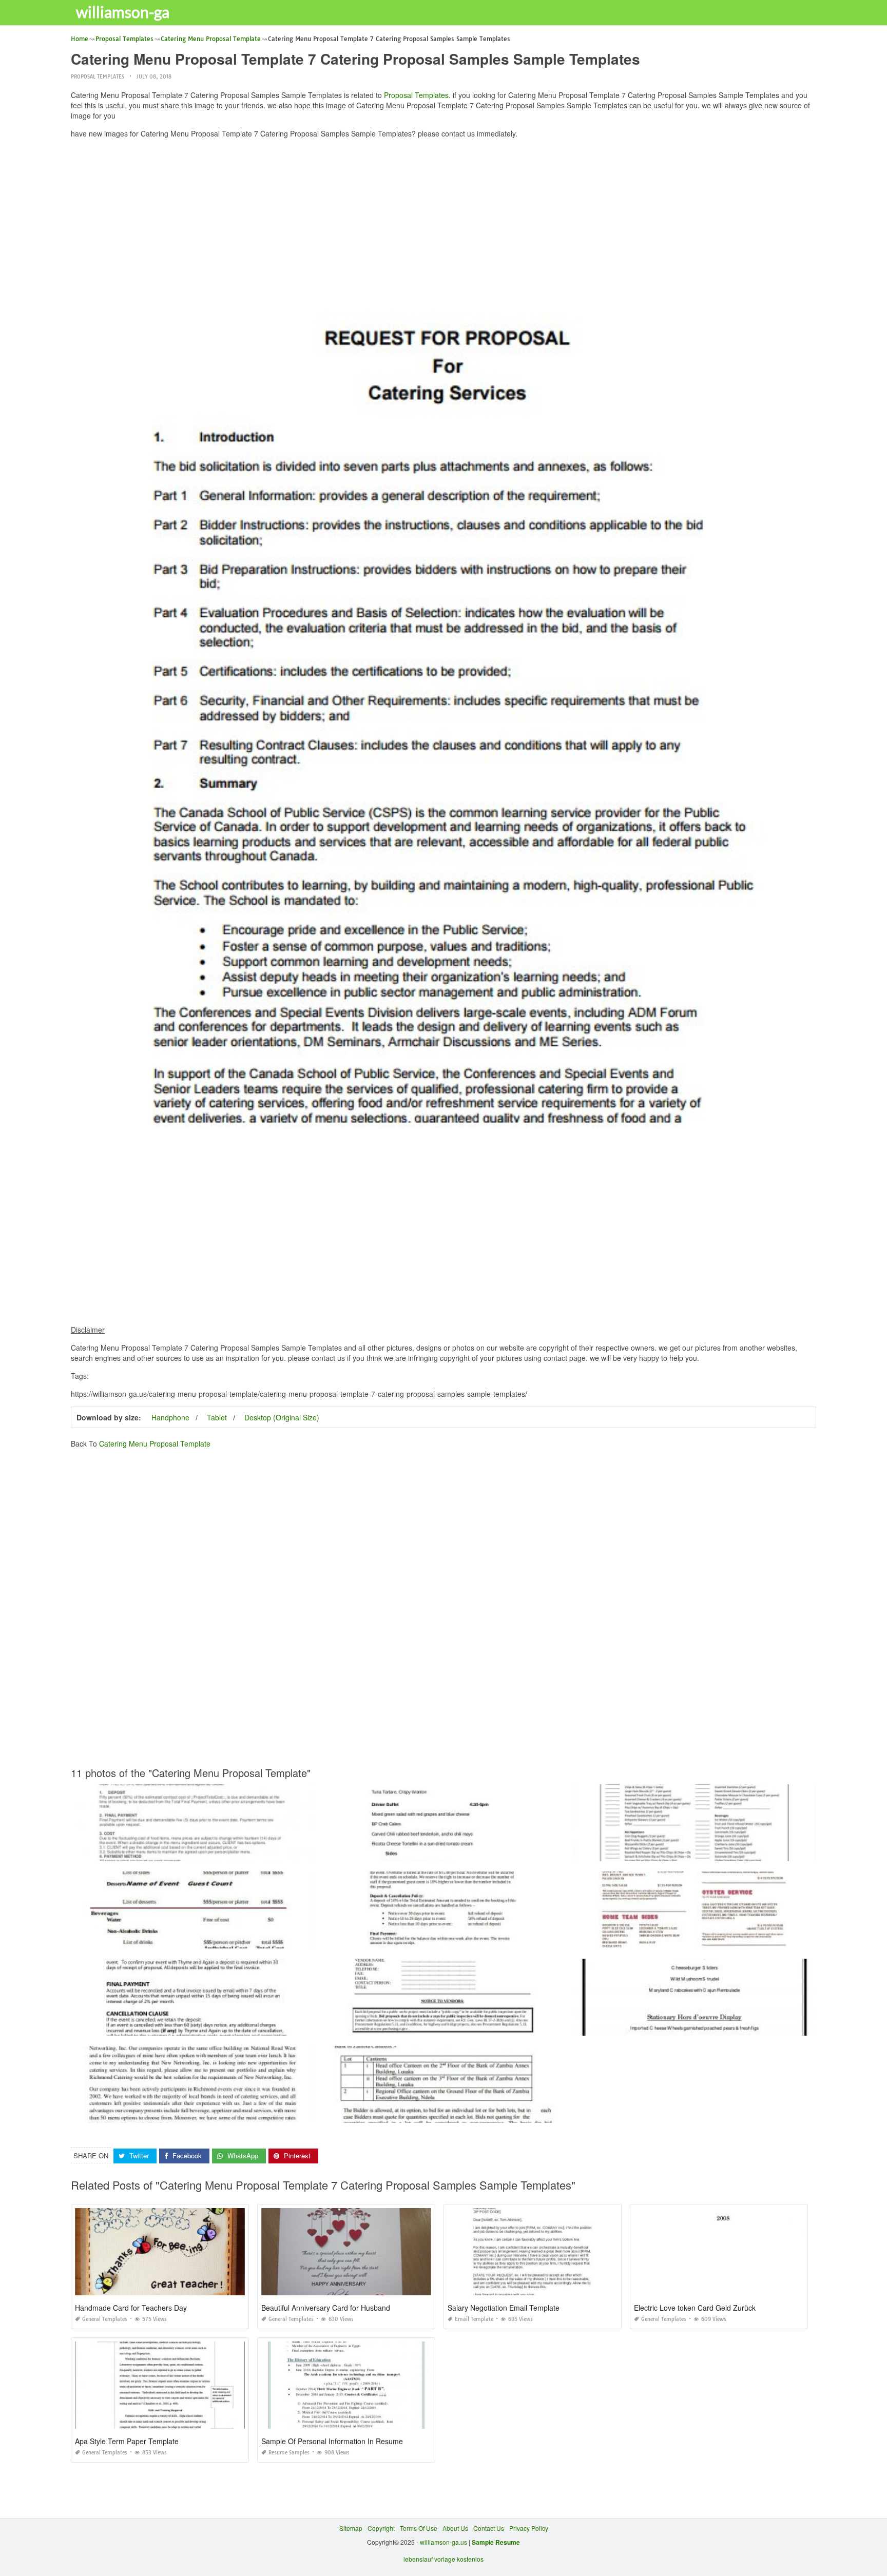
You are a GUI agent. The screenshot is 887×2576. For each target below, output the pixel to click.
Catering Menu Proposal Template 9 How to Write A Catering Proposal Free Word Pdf (695, 1852)
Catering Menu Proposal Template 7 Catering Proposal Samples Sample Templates (443, 2113)
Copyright (381, 2528)
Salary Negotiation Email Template (504, 2308)
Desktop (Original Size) (282, 1417)
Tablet (217, 1417)
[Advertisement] (444, 218)
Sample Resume (496, 2542)
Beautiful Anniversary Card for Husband (326, 2308)
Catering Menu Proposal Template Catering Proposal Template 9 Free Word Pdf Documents (452, 1852)
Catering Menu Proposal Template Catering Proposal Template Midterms (192, 1852)
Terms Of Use (419, 2528)
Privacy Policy (529, 2528)
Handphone (170, 1417)
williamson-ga (123, 12)
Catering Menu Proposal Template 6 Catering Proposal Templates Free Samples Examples (200, 1939)
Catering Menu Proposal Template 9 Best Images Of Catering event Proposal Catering (695, 2026)
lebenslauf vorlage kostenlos (444, 2559)
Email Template (474, 2319)
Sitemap (351, 2528)
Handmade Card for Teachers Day (131, 2308)
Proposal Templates (98, 77)
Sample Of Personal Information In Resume (332, 2441)
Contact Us (489, 2528)
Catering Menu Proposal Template (155, 1443)
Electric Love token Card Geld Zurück (695, 2308)
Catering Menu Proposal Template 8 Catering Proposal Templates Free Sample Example (197, 2113)
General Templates (105, 2319)
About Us (455, 2528)
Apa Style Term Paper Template (127, 2441)
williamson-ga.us (444, 2542)
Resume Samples (289, 2453)
